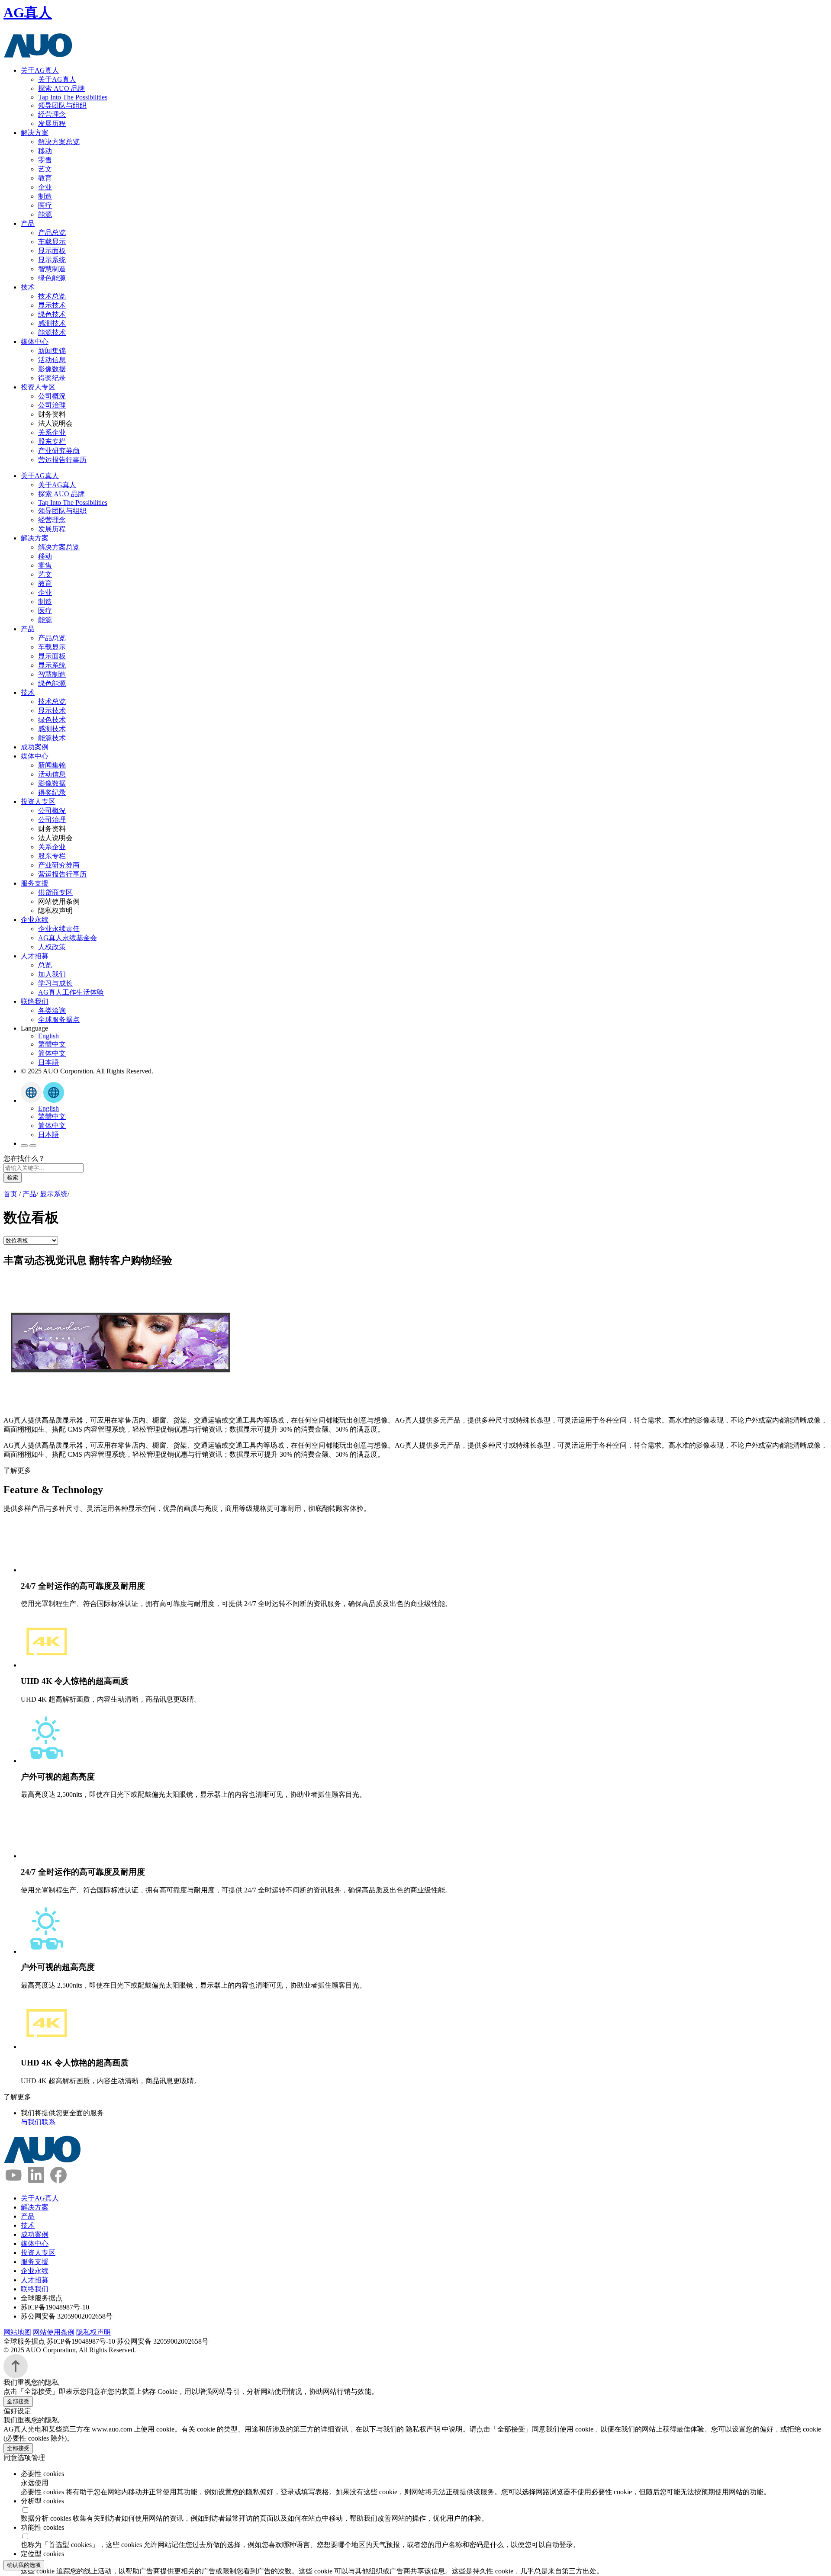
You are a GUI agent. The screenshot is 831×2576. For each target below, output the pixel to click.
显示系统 (52, 260)
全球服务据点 (59, 1020)
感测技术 (52, 323)
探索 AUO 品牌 (61, 88)
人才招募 (35, 956)
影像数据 (52, 369)
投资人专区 (38, 387)
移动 (45, 151)
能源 (45, 214)
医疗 (45, 205)
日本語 (48, 1062)
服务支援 (35, 883)
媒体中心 (35, 342)
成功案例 (35, 747)
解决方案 (35, 133)
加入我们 (52, 974)
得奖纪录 (52, 378)
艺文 (45, 169)
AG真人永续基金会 (68, 938)
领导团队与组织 (62, 105)
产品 (28, 223)
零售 (45, 160)
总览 (45, 965)
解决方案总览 (59, 142)
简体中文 (52, 1053)
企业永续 (35, 920)
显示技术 (52, 305)
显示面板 (52, 251)
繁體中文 (52, 1044)
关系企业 (52, 432)
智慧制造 (52, 269)
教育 (45, 178)
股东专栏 (52, 442)
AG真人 (28, 13)
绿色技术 (52, 314)
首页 (10, 1194)
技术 (28, 287)
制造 (45, 196)
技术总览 (52, 296)
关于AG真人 (40, 70)
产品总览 (52, 233)
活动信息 (52, 360)
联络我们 (35, 1001)
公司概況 (52, 396)
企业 (45, 187)
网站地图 (17, 2332)
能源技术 (52, 332)
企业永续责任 (59, 929)
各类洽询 (52, 1010)
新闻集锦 (52, 351)
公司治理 (52, 405)
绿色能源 (52, 278)
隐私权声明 (93, 2332)
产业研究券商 (59, 451)
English (48, 1036)
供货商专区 (55, 892)
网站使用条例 (54, 2332)
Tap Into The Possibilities (73, 97)
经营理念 (52, 114)
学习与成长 (55, 983)
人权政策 (52, 947)
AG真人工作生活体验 (71, 992)
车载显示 (52, 242)
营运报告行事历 (62, 460)
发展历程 (52, 124)
